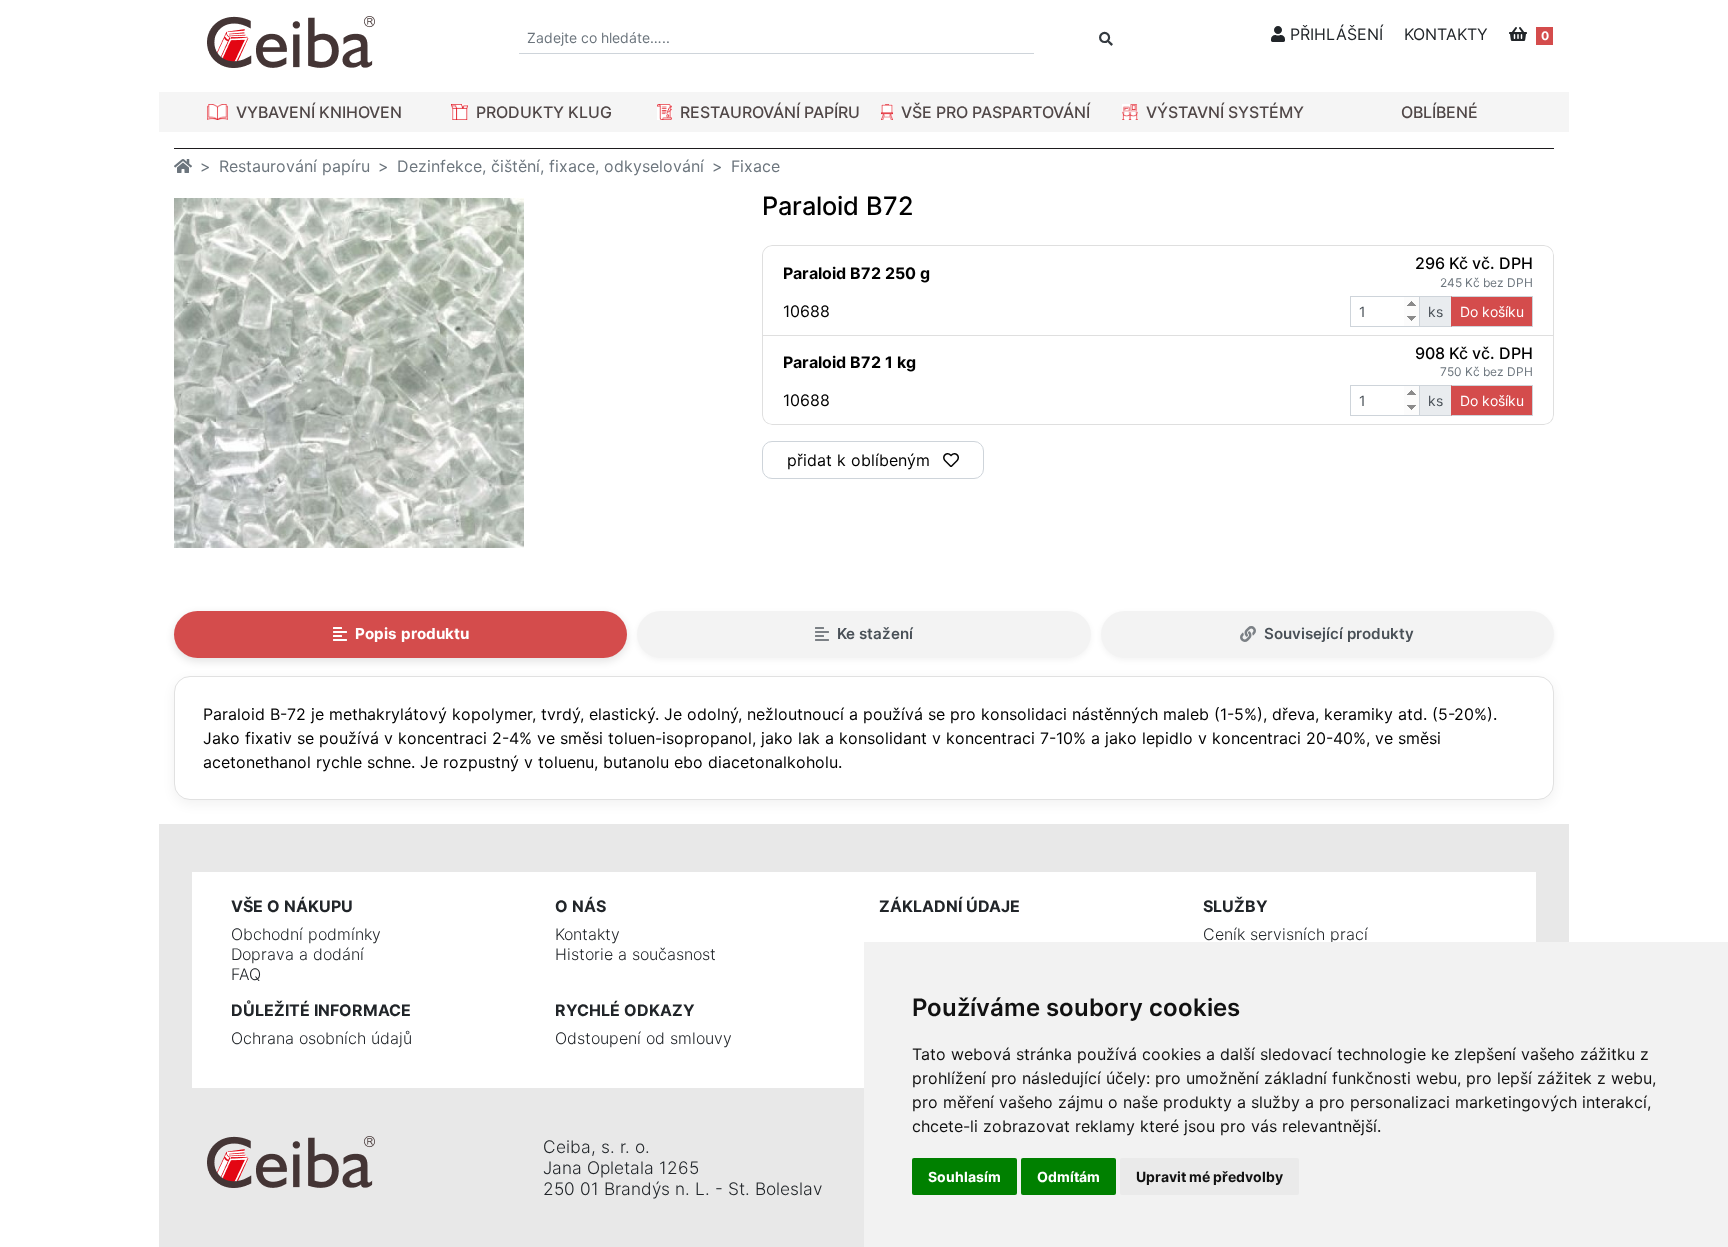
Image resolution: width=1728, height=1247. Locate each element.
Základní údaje (949, 906)
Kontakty (587, 934)
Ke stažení (875, 633)
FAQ (246, 974)
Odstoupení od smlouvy (643, 1038)
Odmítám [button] (1068, 1176)
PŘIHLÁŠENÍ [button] (1334, 34)
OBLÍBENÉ (1439, 112)
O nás (580, 906)
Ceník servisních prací (1285, 934)
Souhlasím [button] (964, 1176)
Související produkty (1339, 633)
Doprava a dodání (297, 954)
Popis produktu (412, 633)
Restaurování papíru (294, 166)
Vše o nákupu (292, 906)
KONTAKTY (1446, 34)
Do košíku (1492, 311)
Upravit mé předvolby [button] (1209, 1176)
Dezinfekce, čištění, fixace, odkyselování (550, 166)
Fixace (755, 166)
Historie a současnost (635, 954)
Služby (1235, 906)
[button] (304, 112)
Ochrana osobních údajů (321, 1038)
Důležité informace (321, 1010)
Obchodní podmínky (306, 934)
